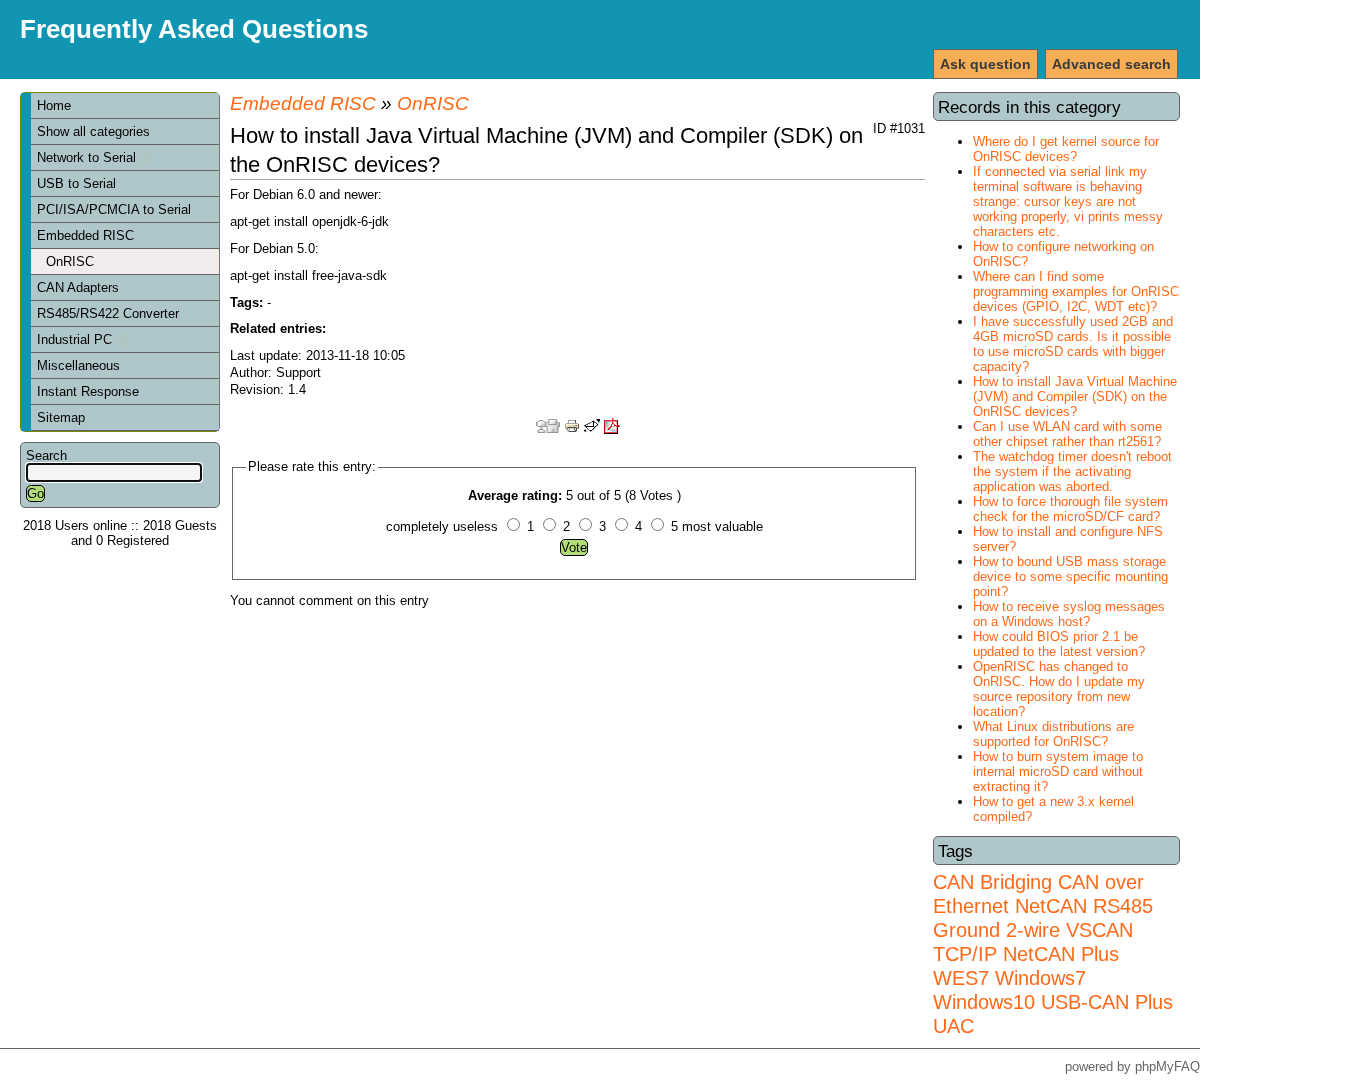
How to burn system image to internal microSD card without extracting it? (1058, 771)
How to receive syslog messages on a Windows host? (1069, 614)
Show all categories (93, 131)
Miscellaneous (78, 365)
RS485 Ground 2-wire (1043, 917)
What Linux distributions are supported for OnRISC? (1053, 734)
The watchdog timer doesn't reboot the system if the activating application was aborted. (1072, 471)
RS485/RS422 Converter (108, 313)
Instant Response (88, 391)
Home (54, 105)
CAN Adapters (78, 287)
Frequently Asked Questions (194, 29)
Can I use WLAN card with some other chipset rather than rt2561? (1067, 434)
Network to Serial (88, 157)
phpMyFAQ (1167, 1066)
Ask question (985, 64)
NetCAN (1051, 905)
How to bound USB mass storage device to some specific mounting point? (1070, 576)
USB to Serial (76, 183)
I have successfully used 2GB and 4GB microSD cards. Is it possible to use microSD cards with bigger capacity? (1073, 344)
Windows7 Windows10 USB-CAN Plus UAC (1053, 1001)
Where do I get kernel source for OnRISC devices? (1066, 149)
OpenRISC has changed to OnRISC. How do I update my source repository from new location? (1059, 689)
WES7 (961, 977)
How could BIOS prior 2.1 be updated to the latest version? (1059, 644)
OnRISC (70, 261)
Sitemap (61, 417)
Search (46, 455)
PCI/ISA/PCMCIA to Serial (114, 209)
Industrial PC (76, 339)
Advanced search (1111, 64)
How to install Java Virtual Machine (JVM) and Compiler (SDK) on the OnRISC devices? (1075, 396)
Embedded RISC (85, 235)
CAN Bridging (992, 881)
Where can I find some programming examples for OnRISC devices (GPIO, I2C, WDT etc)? (1076, 291)
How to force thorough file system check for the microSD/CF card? (1070, 509)
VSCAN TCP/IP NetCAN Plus (1033, 941)
